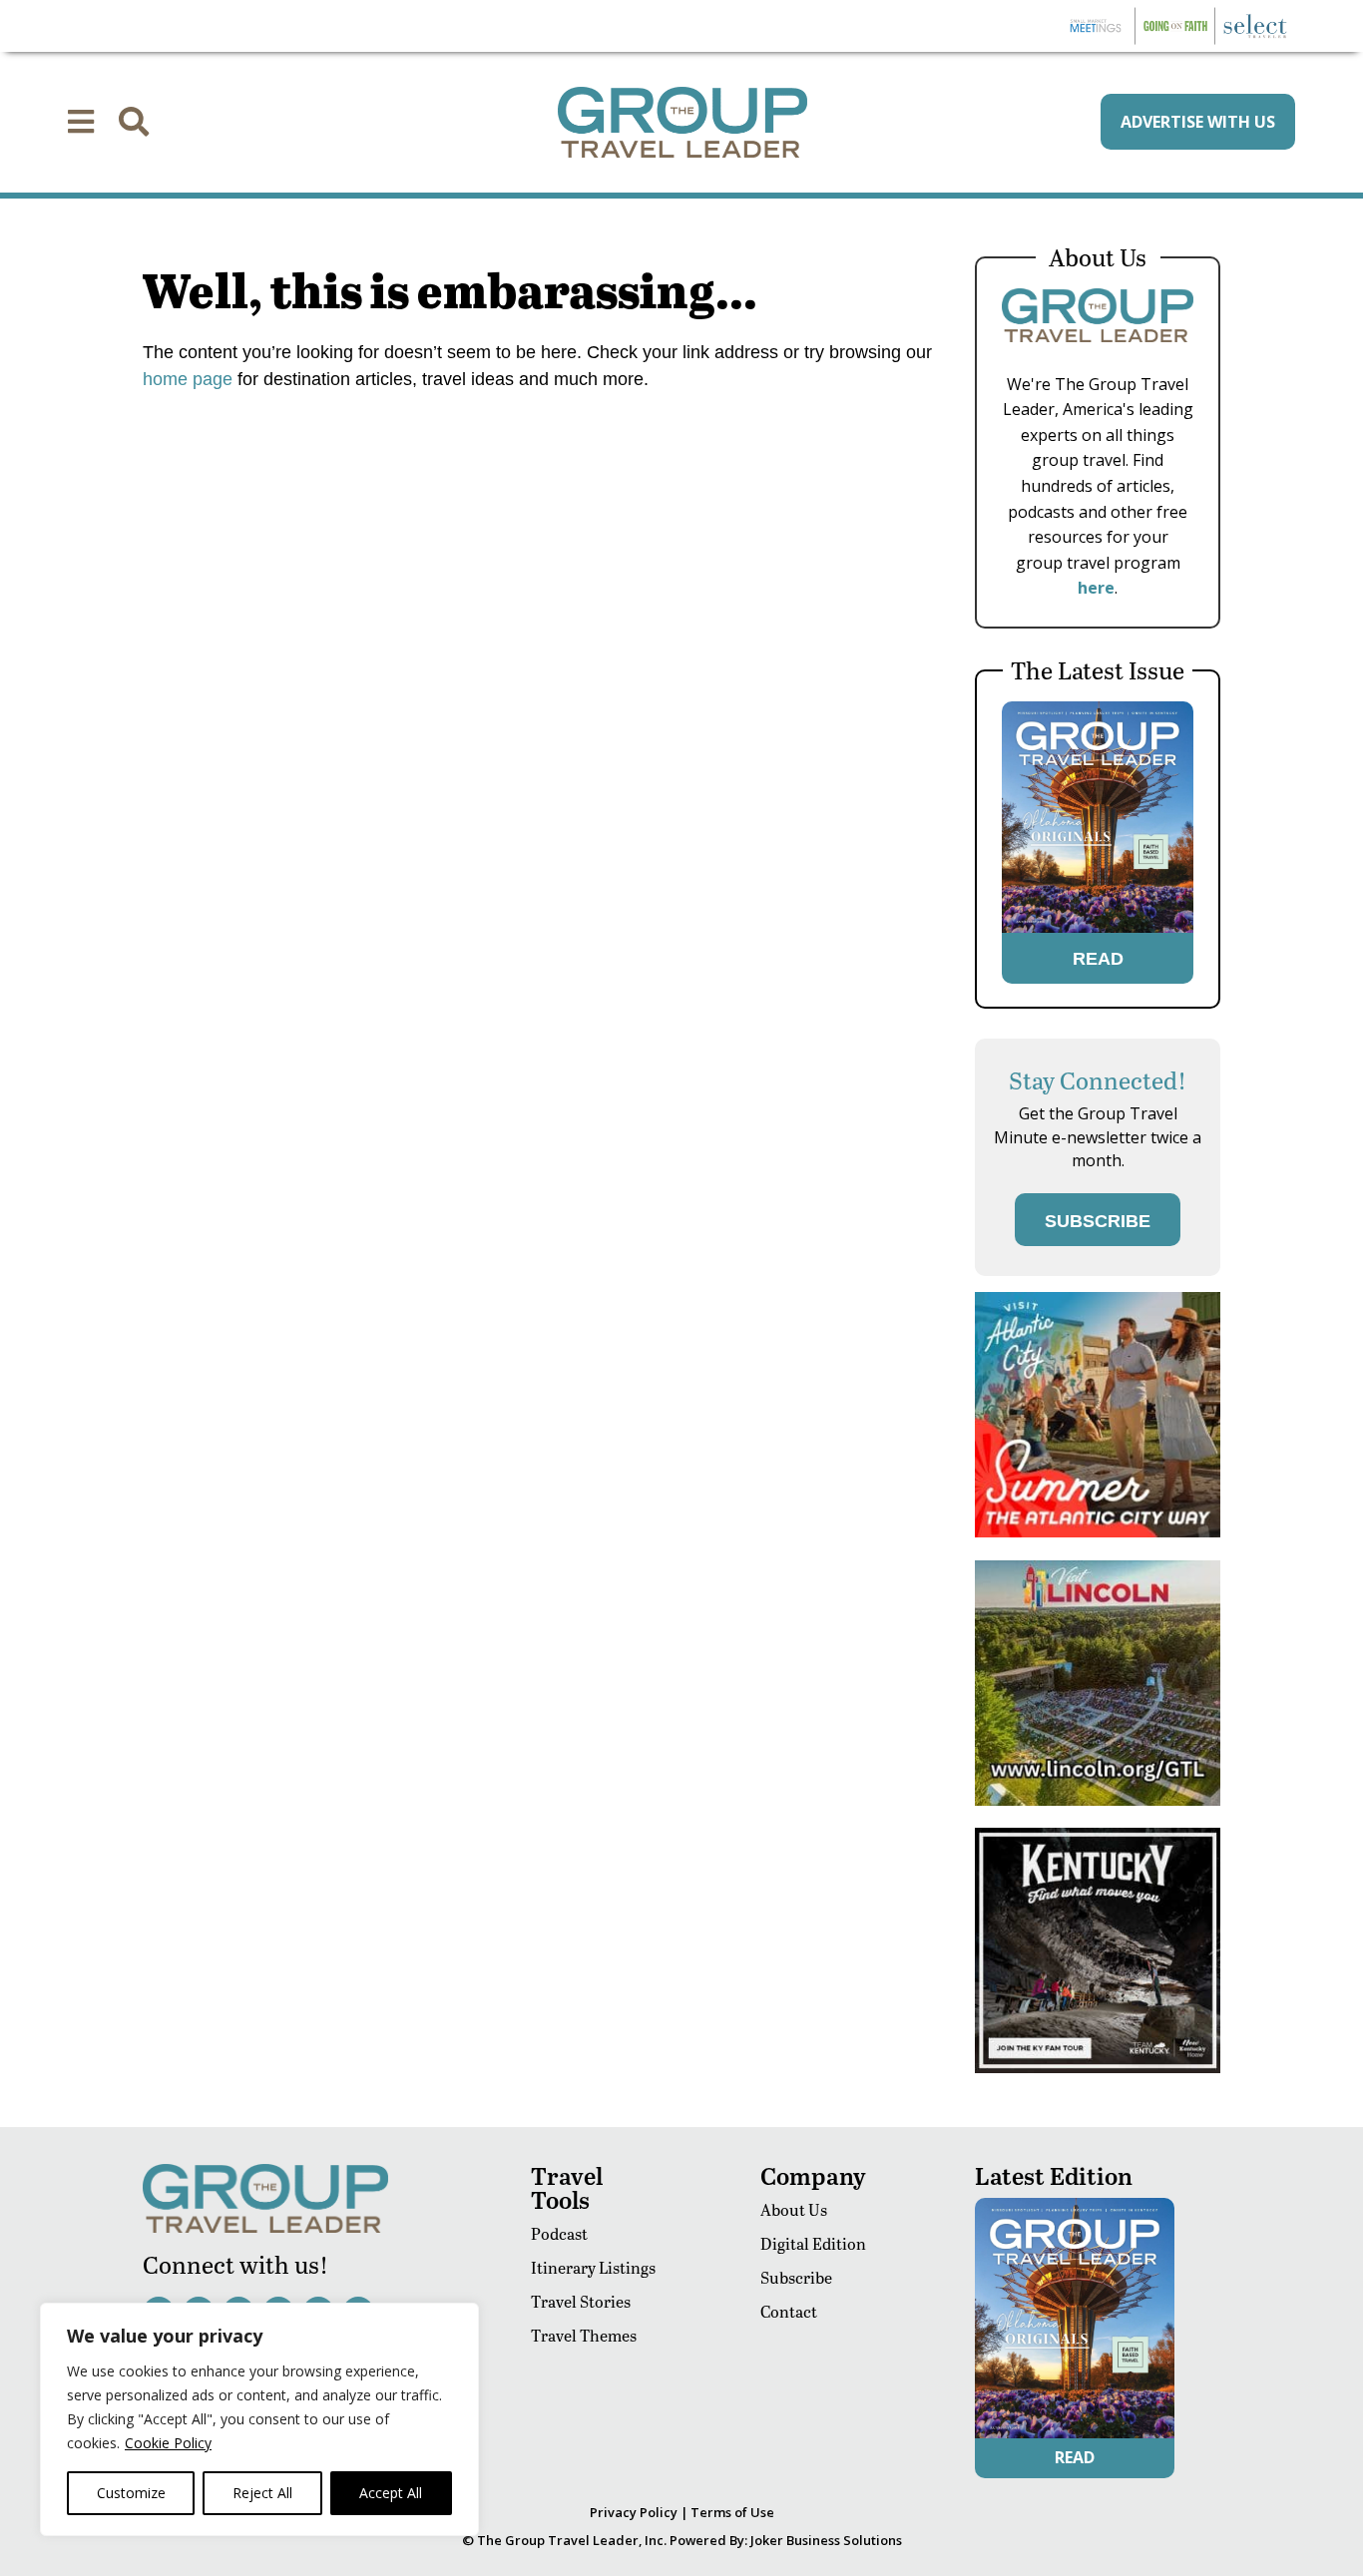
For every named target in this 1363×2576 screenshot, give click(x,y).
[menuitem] (81, 122)
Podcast (559, 2233)
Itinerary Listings (593, 2267)
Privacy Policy (634, 2512)
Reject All (262, 2493)
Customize (131, 2493)
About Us (794, 2209)
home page (188, 379)
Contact (789, 2311)
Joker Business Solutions (826, 2540)
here (1096, 588)
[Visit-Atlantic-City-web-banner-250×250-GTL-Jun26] (1098, 1532)
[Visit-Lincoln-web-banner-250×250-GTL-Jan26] (1098, 1800)
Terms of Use (732, 2512)
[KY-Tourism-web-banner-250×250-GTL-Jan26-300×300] (1098, 2068)
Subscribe (796, 2277)
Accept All (391, 2493)
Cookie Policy (168, 2443)
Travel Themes (584, 2335)
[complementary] (259, 2419)
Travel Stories (581, 2301)
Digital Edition (813, 2243)
